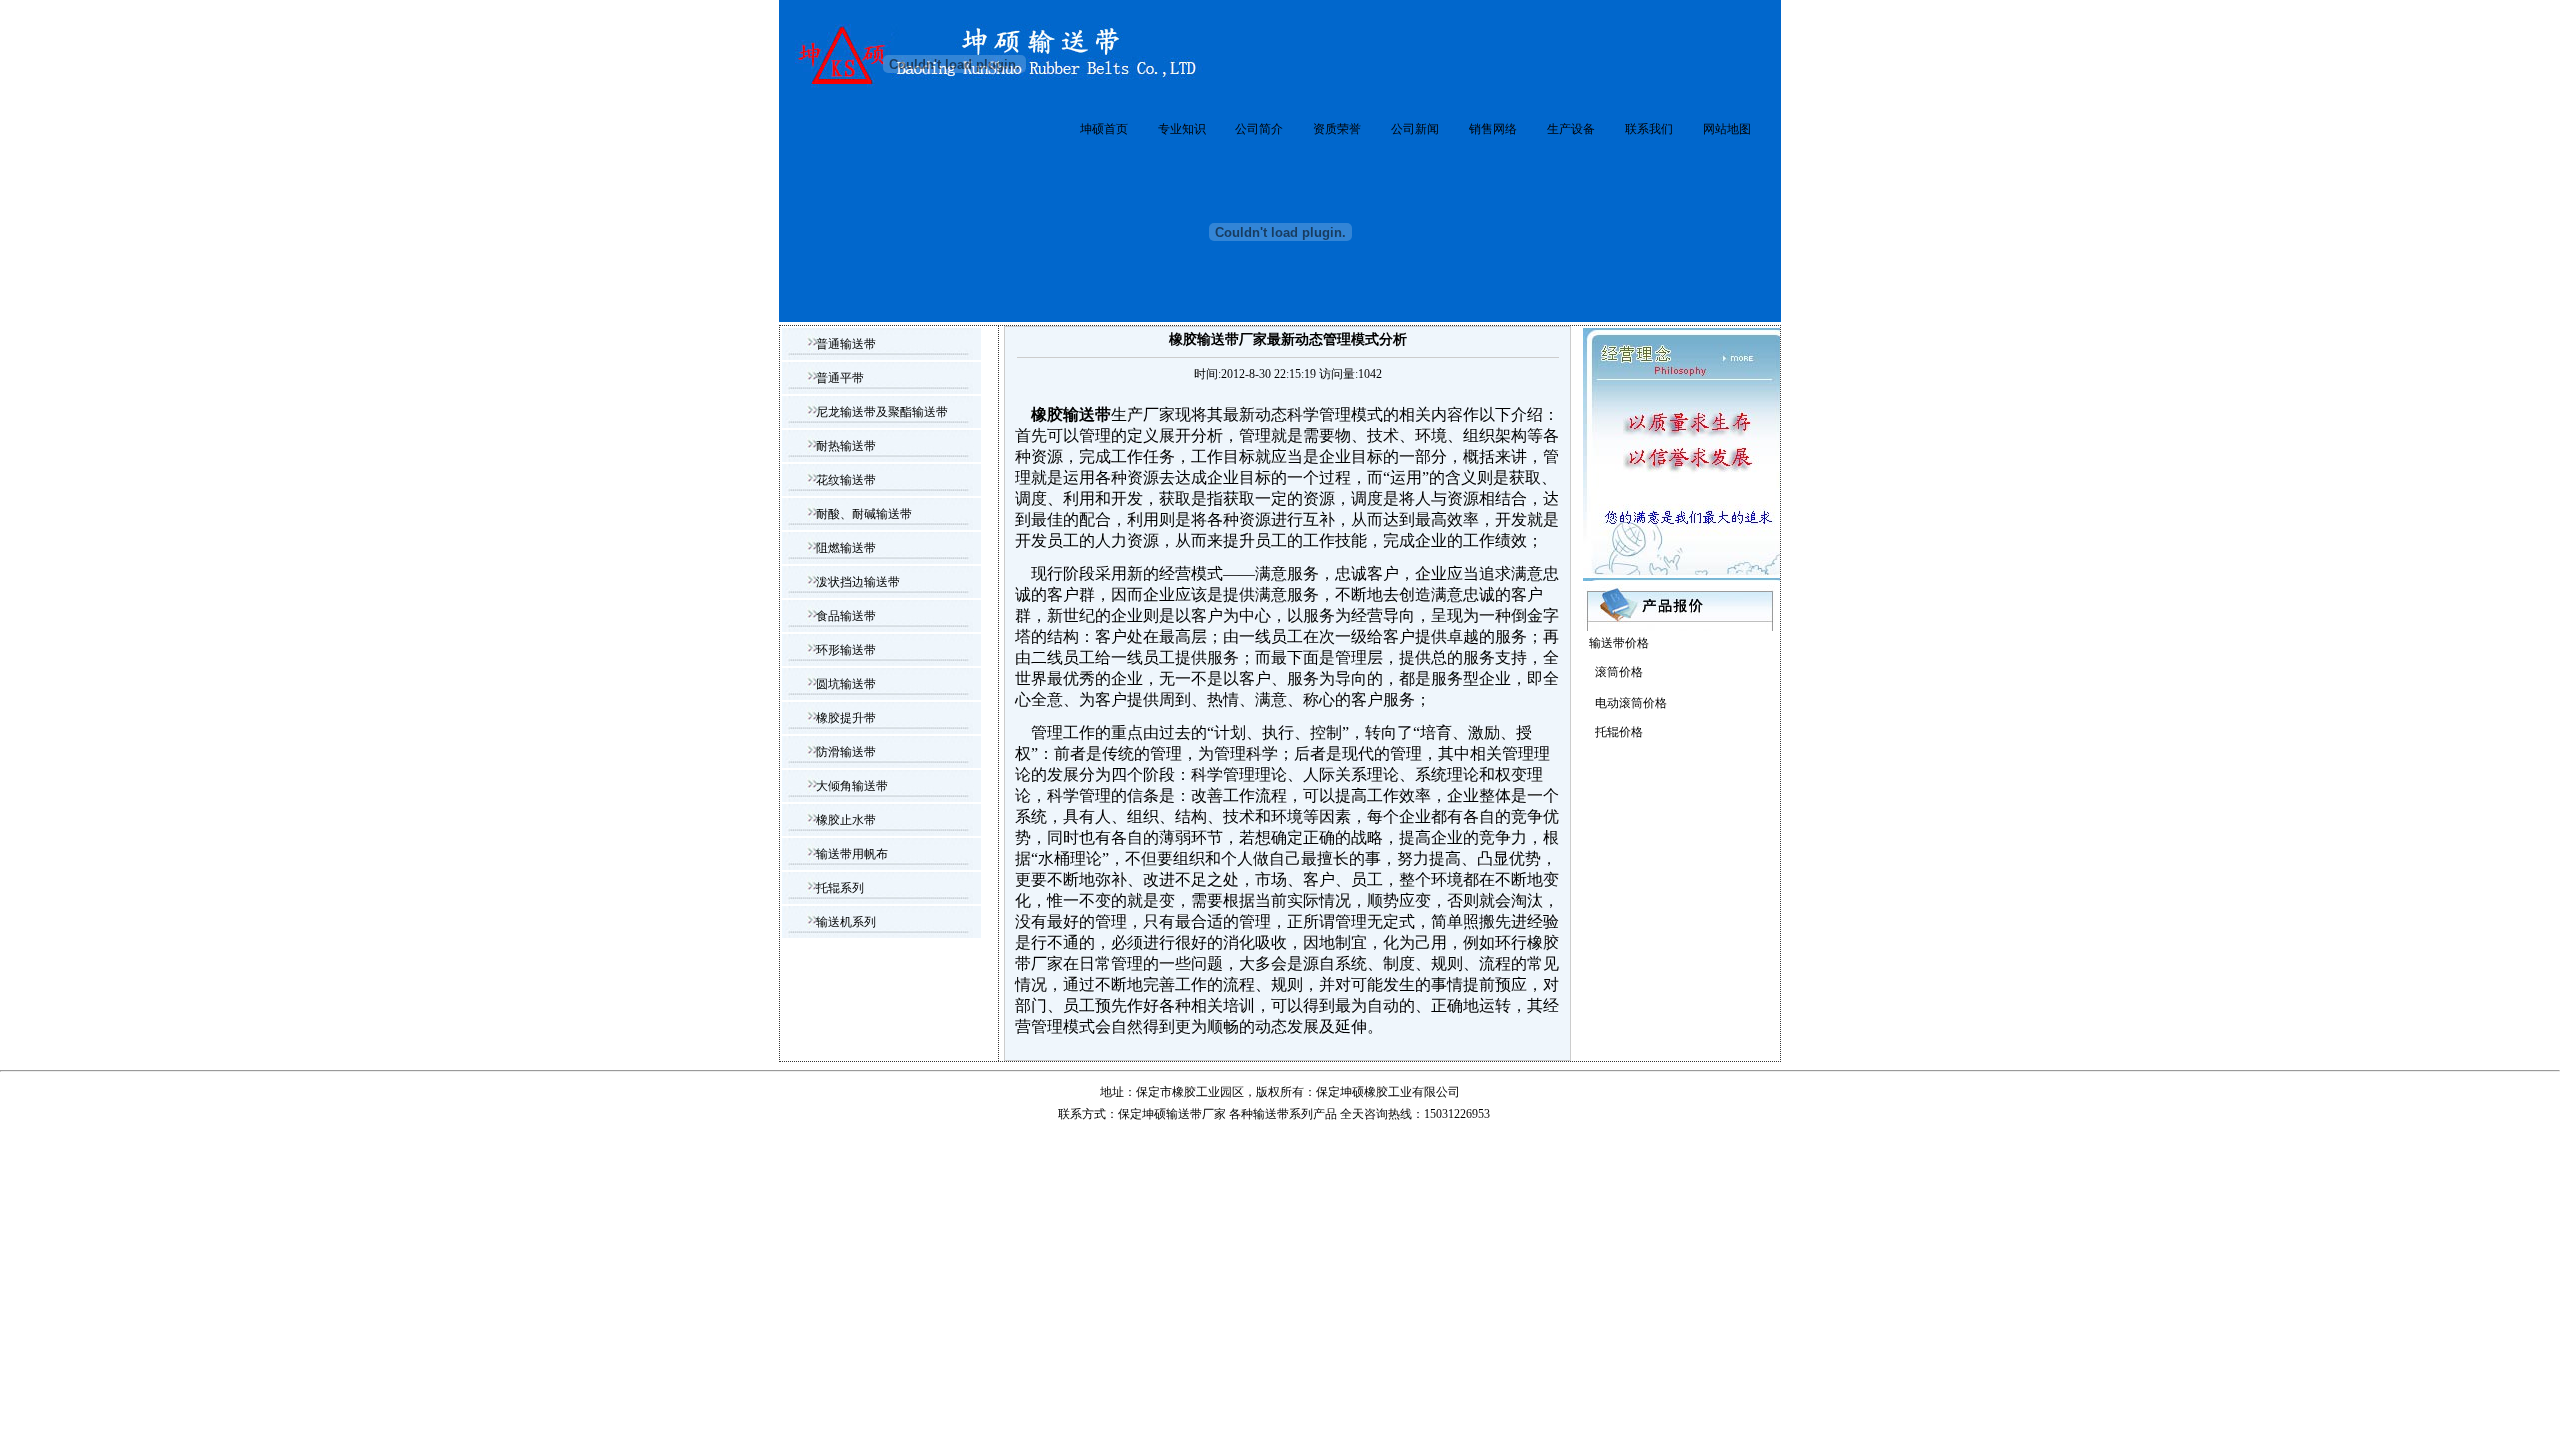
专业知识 (1182, 129)
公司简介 (1259, 129)
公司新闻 (1415, 129)
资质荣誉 (1337, 129)
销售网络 (1493, 129)
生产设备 (1571, 129)
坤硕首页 (1104, 129)
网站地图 (1727, 129)
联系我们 (1649, 129)
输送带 (1271, 1114)
